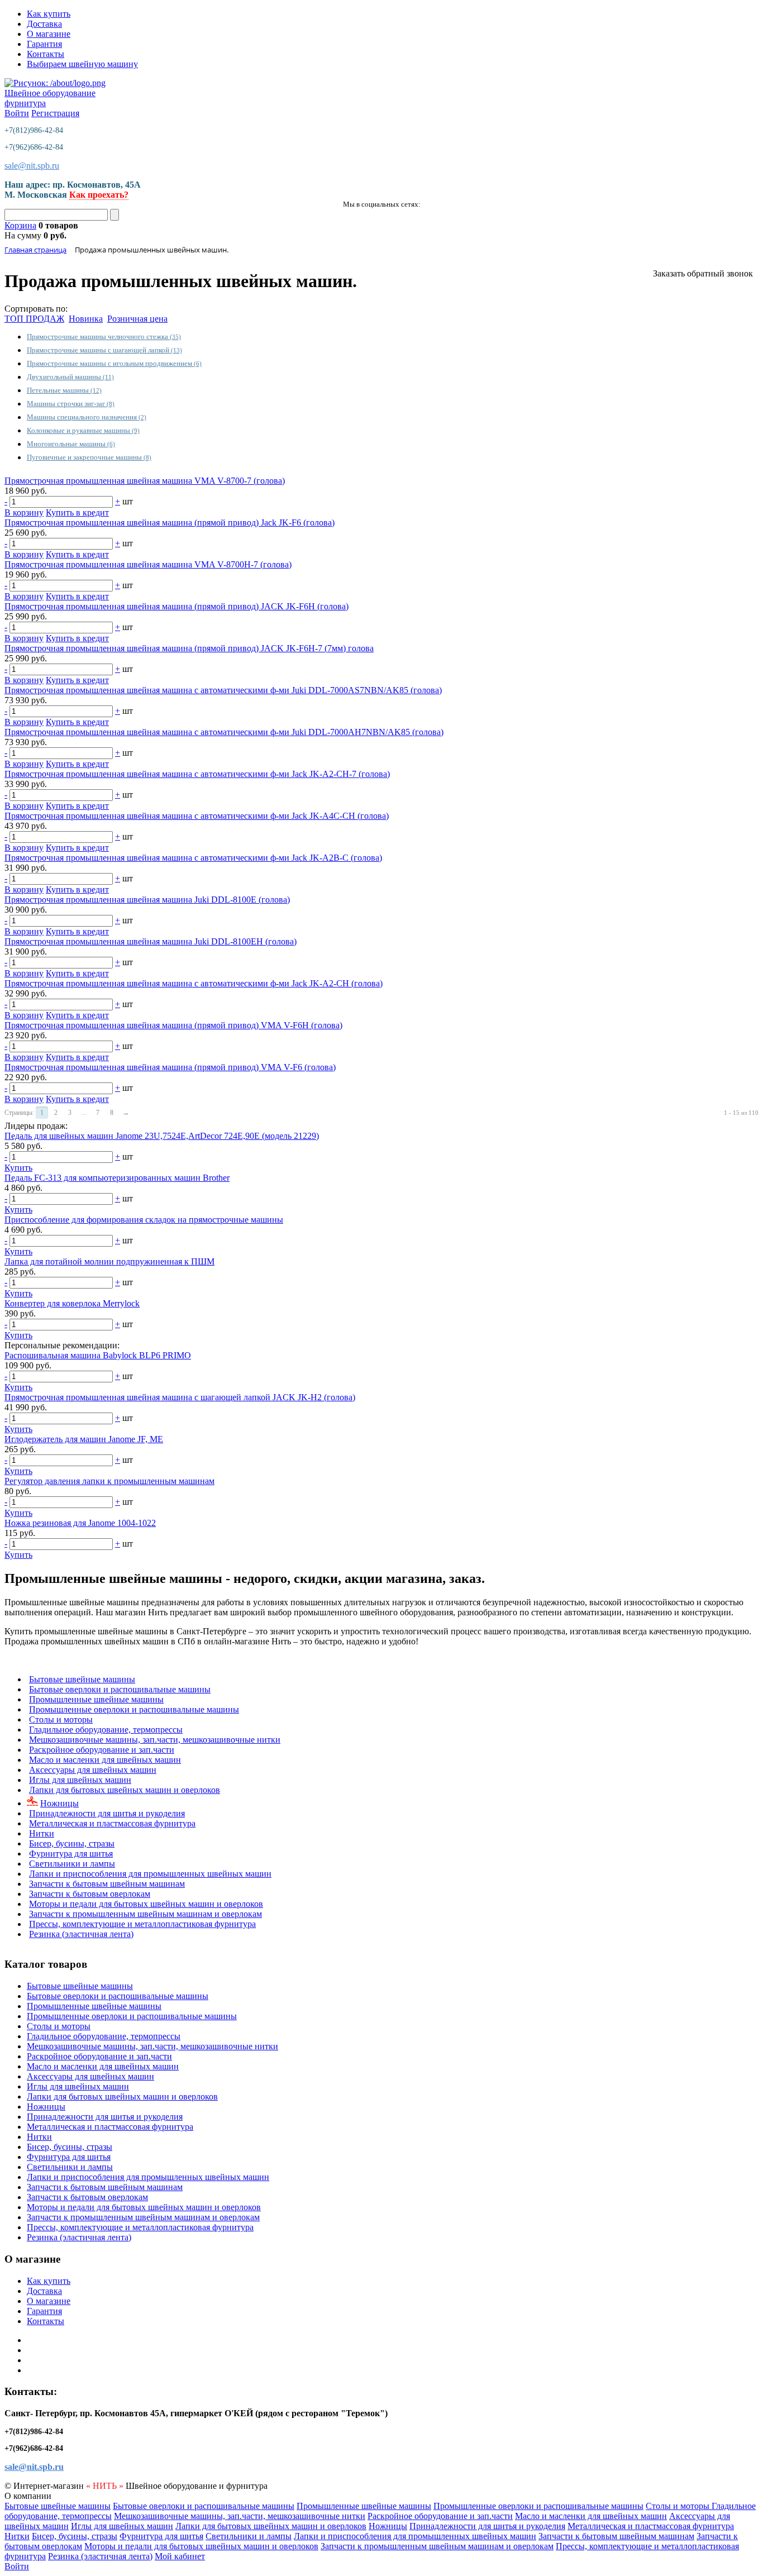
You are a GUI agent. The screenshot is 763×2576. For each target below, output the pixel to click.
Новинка (86, 319)
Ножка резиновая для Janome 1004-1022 (80, 1523)
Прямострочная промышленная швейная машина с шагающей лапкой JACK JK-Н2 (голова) (180, 1397)
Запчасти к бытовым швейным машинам (107, 1884)
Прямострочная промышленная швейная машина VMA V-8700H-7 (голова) (148, 564)
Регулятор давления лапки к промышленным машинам (109, 1481)
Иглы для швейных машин (80, 1780)
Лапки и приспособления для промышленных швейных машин (150, 1874)
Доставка (44, 24)
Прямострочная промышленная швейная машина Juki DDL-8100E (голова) (147, 900)
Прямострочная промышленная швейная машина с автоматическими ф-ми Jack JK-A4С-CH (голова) (197, 816)
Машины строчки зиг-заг (71, 404)
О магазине (49, 34)
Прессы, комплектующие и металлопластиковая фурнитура (142, 1924)
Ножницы (59, 1803)
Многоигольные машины (71, 444)
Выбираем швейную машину (82, 64)
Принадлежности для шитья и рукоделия (107, 1813)
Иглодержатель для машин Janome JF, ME (84, 1439)
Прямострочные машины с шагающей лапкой (104, 350)
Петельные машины (64, 390)
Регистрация (55, 113)
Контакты (46, 54)
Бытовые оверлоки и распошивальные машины (120, 1689)
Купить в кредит (77, 512)
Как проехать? (99, 195)
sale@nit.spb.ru (32, 166)
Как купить (49, 14)
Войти (17, 113)
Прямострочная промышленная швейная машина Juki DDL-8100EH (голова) (151, 941)
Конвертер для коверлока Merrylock (72, 1303)
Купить (18, 1168)
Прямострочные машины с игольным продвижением (114, 363)
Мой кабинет (180, 2556)
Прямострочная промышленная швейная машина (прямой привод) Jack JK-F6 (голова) (170, 523)
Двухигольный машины (70, 377)
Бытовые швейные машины (82, 1679)
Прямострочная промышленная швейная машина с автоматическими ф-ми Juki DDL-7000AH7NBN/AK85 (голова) (224, 732)
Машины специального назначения (87, 417)
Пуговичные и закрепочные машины (89, 457)
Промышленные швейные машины (96, 1699)
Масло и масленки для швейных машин (105, 1760)
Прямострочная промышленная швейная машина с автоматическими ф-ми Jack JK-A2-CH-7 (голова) (197, 774)
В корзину (24, 512)
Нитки (42, 1833)
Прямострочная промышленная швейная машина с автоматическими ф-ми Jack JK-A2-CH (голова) (194, 983)
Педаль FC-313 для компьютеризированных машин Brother (117, 1178)
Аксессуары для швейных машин (93, 1770)
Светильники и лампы (72, 1864)
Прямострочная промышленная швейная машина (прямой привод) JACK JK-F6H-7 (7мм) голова (189, 648)
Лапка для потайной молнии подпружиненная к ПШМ (109, 1261)
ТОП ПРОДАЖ (34, 319)
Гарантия (44, 44)
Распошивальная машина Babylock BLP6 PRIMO (98, 1355)
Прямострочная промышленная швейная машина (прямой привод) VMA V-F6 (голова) (170, 1067)
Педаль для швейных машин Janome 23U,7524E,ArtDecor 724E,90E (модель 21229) (162, 1136)
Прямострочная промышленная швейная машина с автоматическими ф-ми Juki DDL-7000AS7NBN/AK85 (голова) (223, 690)
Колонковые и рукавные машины (83, 430)
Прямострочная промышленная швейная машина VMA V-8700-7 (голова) (145, 481)
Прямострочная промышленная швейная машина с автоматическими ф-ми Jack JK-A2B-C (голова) (193, 858)
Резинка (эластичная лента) (81, 1934)
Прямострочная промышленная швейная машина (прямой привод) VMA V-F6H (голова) (173, 1025)
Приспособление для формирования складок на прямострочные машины (144, 1220)
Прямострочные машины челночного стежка (104, 337)
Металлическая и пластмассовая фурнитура (112, 1823)
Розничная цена (137, 319)
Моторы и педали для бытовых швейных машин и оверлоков (146, 1904)
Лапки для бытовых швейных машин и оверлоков (125, 1790)
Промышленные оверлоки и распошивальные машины (134, 1709)
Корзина (20, 225)
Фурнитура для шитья (71, 1854)
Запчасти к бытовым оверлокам (90, 1894)
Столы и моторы (61, 1719)
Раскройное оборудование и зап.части (102, 1750)
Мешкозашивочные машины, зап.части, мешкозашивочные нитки (155, 1740)
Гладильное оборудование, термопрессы (106, 1730)
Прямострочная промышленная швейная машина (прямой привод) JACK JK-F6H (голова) (177, 606)
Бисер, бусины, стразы (72, 1843)
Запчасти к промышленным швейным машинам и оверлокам (146, 1914)
